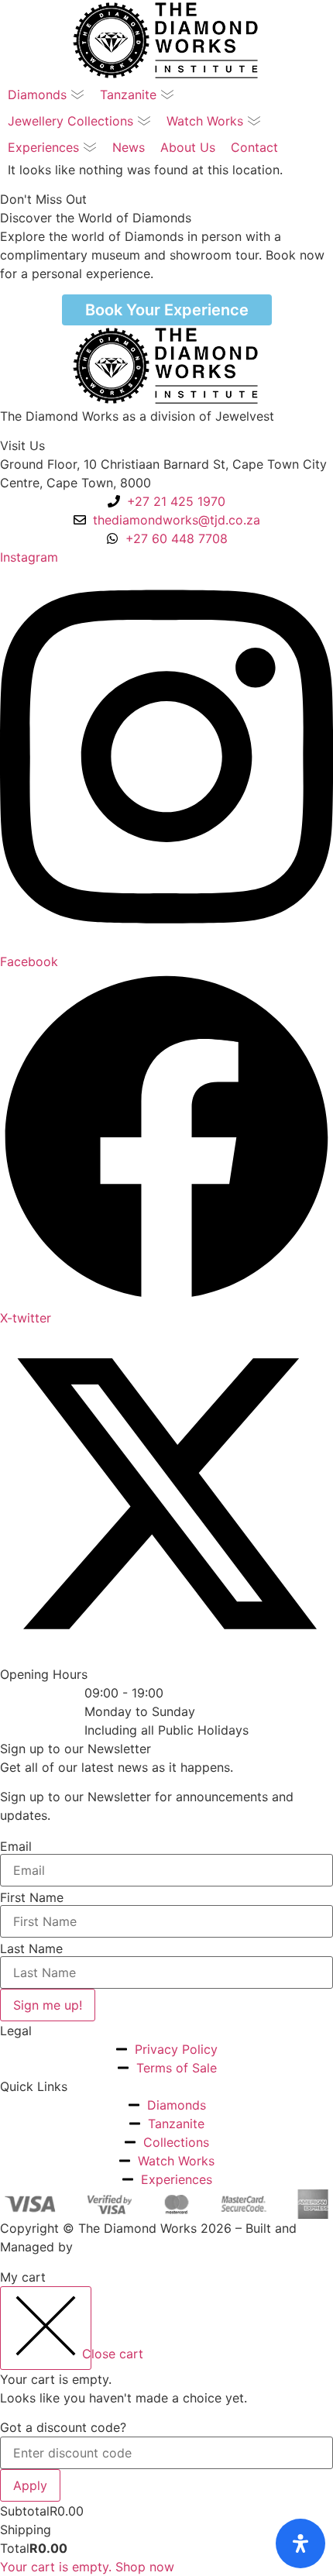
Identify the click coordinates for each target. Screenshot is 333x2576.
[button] (46, 95)
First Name (32, 1897)
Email (16, 1846)
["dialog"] (166, 2422)
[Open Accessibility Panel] (300, 2543)
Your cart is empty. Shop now (87, 2567)
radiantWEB (111, 2247)
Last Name (31, 1948)
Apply (30, 2485)
